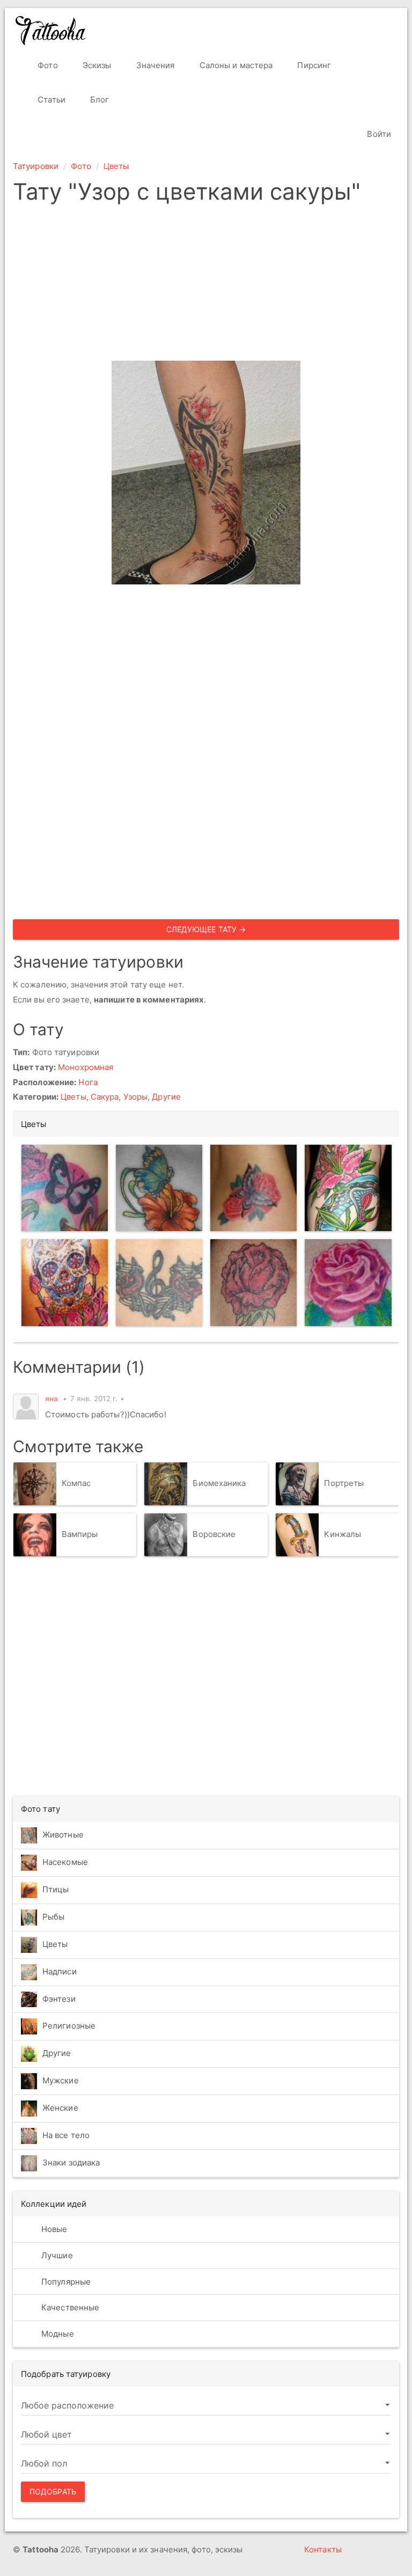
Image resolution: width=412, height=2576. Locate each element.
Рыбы (53, 1917)
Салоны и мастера (235, 65)
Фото (47, 65)
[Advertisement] (206, 286)
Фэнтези (59, 1999)
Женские (60, 2108)
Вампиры (80, 1534)
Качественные (69, 2307)
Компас (76, 1483)
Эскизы (96, 65)
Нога (88, 1082)
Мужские (61, 2080)
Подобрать (53, 2491)
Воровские (214, 1534)
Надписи (60, 1971)
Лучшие (56, 2255)
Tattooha (51, 31)
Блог (99, 100)
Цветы (116, 166)
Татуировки (36, 166)
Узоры (136, 1097)
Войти (378, 134)
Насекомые (65, 1862)
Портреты (344, 1483)
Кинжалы (343, 1534)
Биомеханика (219, 1483)
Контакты (323, 2549)
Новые (53, 2229)
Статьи (50, 100)
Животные (63, 1835)
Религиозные (69, 2026)
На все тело (66, 2135)
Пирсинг (313, 65)
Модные (57, 2334)
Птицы (56, 1889)
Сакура (105, 1097)
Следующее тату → (206, 929)
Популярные (65, 2282)
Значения (154, 65)
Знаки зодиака (71, 2162)
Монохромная (86, 1067)
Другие (166, 1097)
